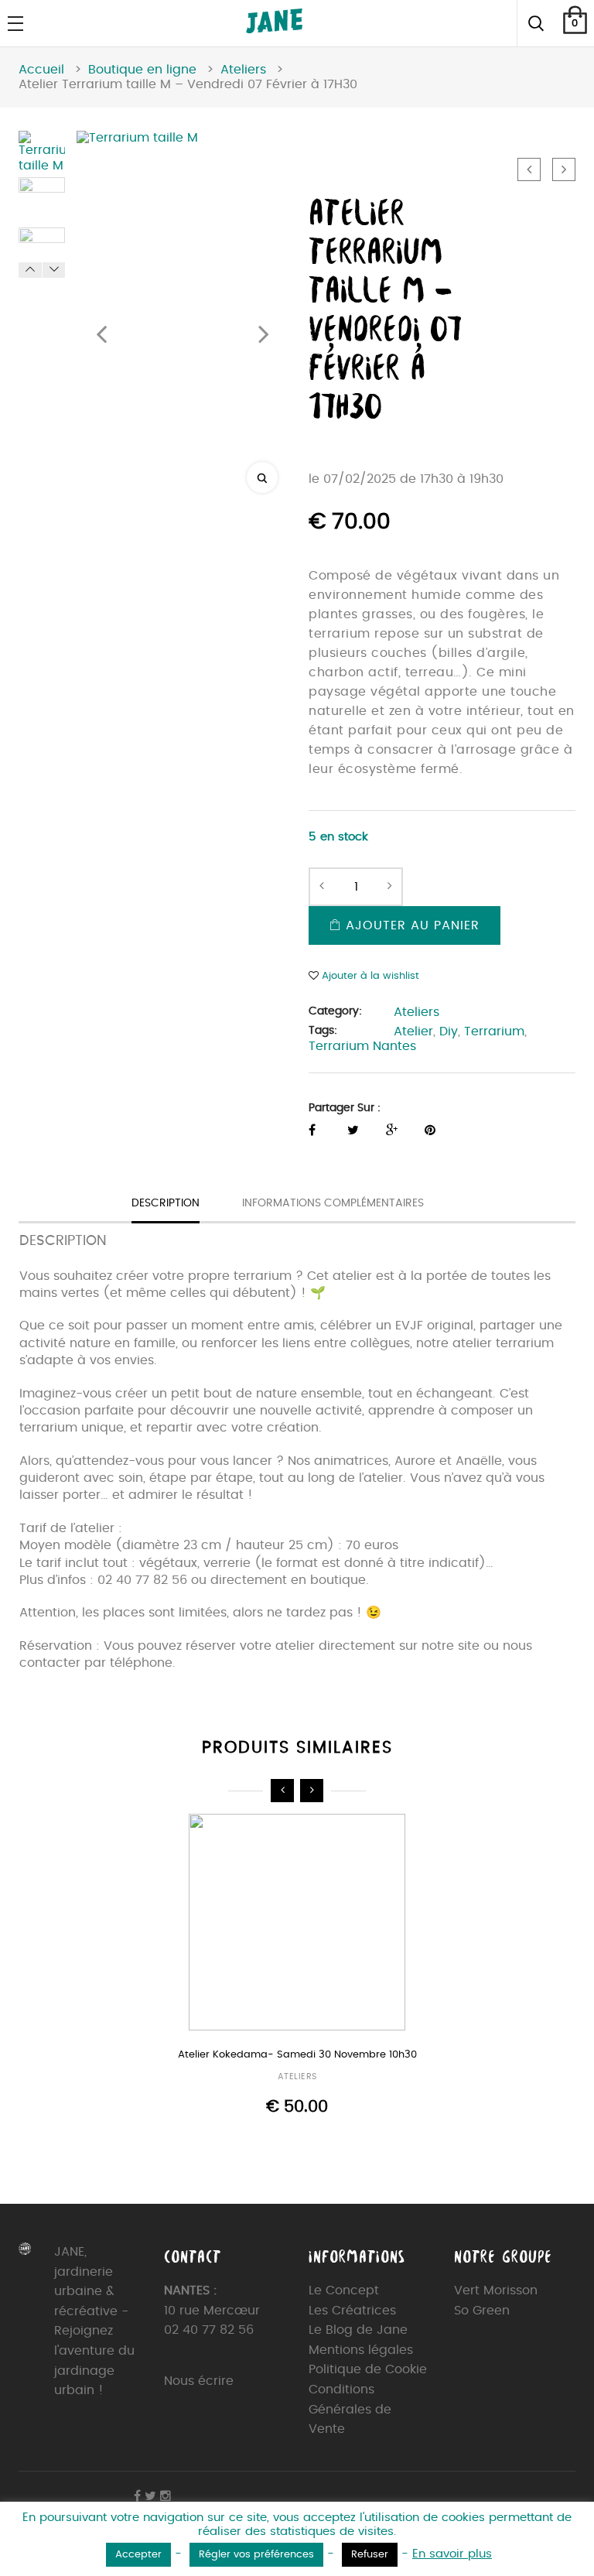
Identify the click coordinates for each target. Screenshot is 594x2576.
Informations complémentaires (333, 1203)
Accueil (41, 70)
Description (166, 1203)
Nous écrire (199, 2381)
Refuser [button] (370, 2555)
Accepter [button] (138, 2555)
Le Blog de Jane (358, 2330)
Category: (335, 1011)
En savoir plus (452, 2554)
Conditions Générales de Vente (350, 2409)
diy (449, 1031)
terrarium (494, 1031)
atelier (413, 1031)
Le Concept (344, 2290)
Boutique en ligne (142, 70)
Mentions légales (361, 2350)
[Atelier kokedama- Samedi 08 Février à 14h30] (529, 169)
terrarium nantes (362, 1046)
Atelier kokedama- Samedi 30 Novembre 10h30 (297, 2055)
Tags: (323, 1031)
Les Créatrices (352, 2311)
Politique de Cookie (368, 2369)
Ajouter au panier (410, 925)
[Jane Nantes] (274, 29)
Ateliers (243, 70)
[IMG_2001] (42, 251)
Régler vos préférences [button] (256, 2555)
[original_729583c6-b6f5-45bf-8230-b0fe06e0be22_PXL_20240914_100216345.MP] (42, 200)
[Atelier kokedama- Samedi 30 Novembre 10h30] (297, 1924)
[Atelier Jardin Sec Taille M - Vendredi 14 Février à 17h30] (564, 169)
